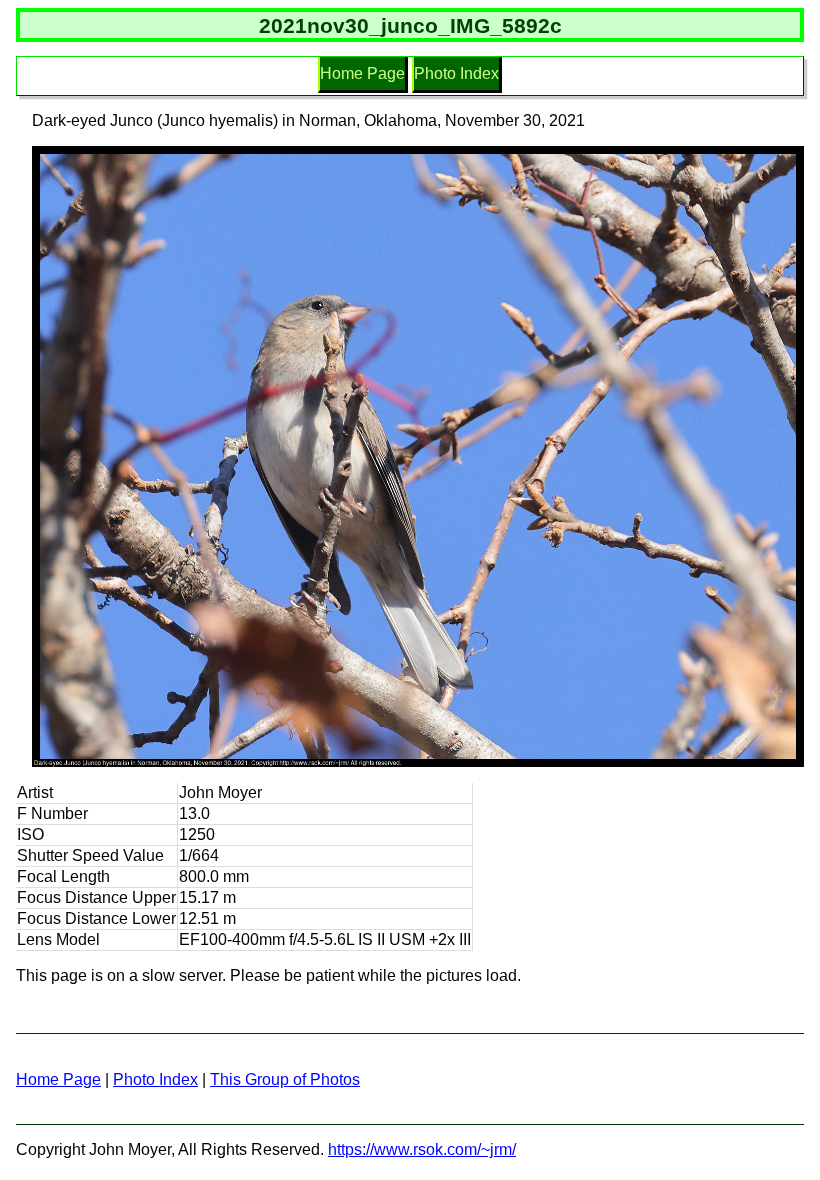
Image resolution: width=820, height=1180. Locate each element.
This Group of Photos (285, 1079)
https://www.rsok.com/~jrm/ (422, 1149)
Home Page (362, 73)
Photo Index (456, 73)
